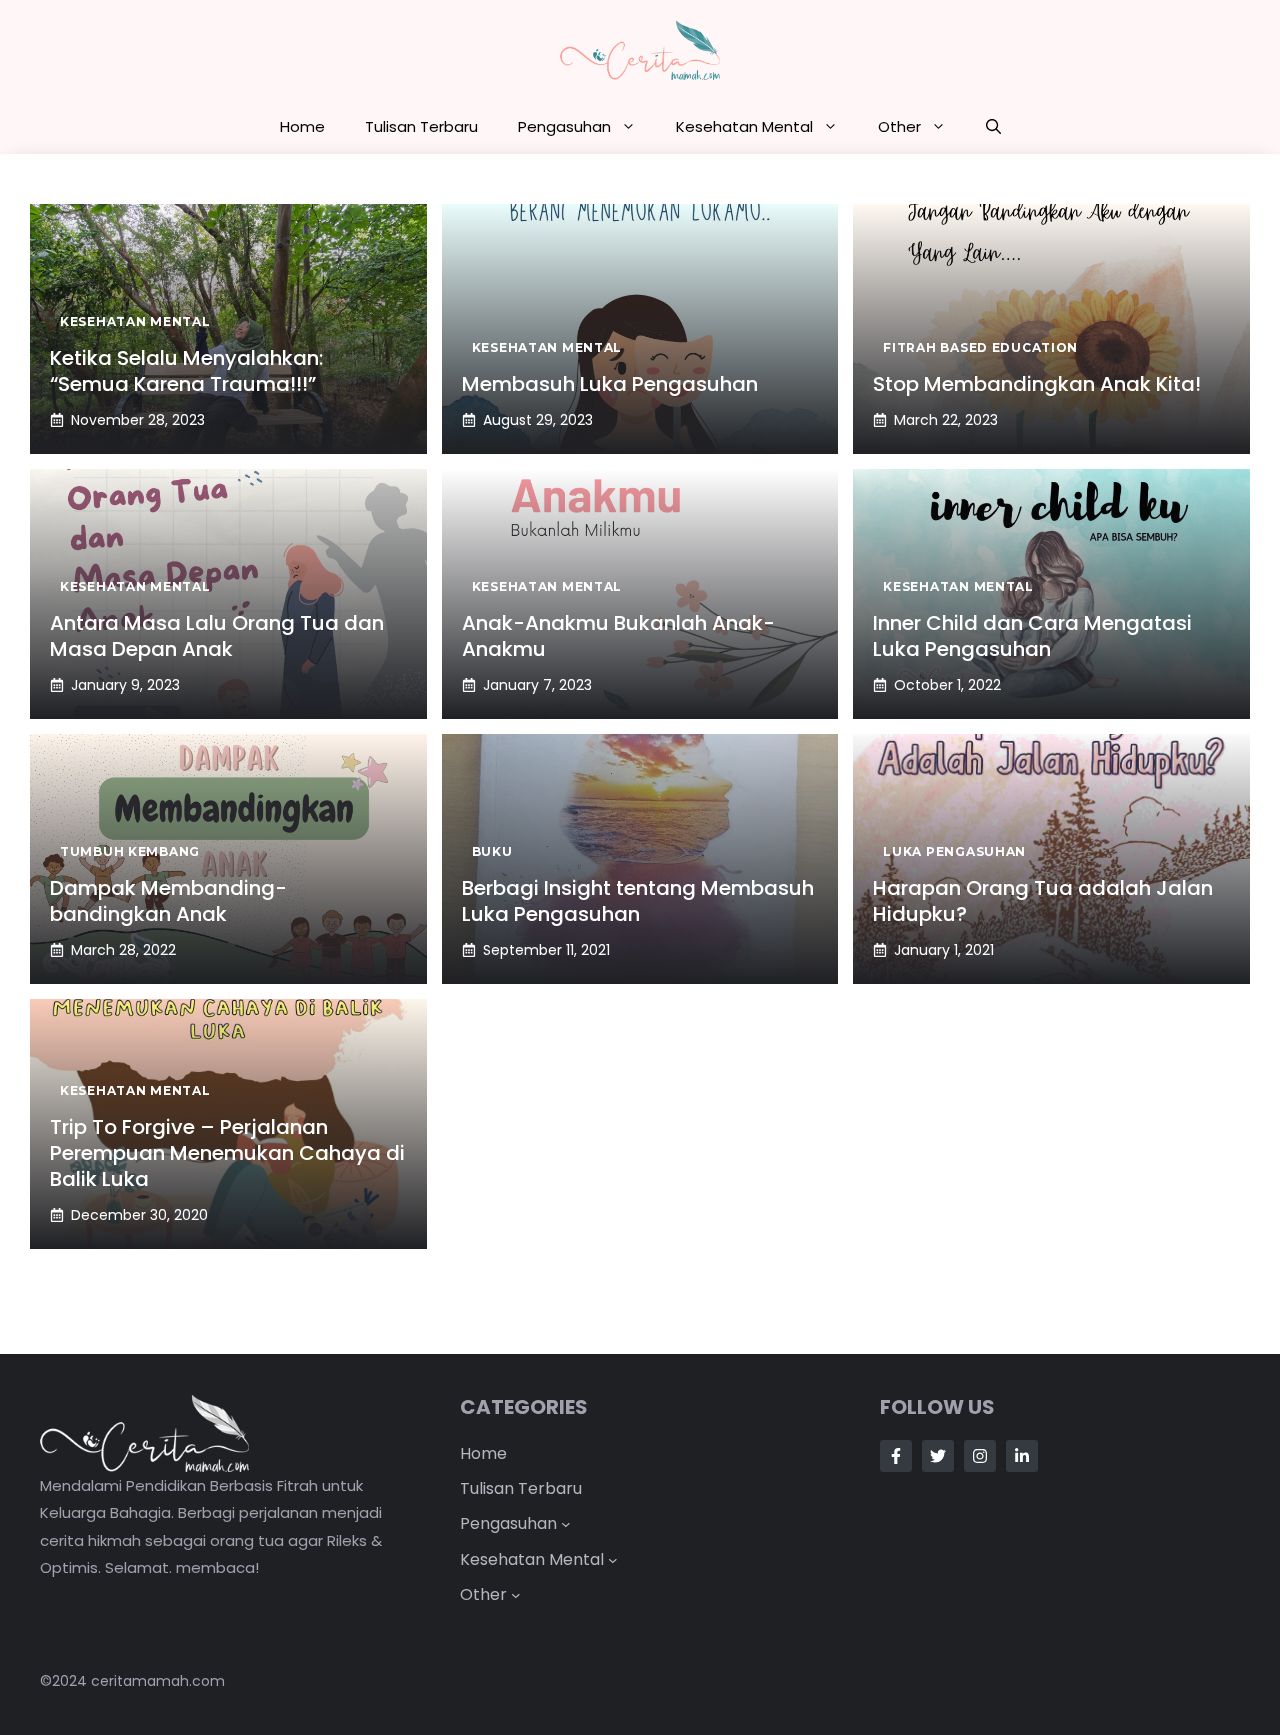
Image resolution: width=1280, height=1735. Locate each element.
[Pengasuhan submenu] (566, 1524)
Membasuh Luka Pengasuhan (610, 384)
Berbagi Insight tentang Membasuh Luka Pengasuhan (638, 901)
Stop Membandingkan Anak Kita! (1037, 384)
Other (899, 126)
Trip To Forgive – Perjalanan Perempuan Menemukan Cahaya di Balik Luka (227, 1153)
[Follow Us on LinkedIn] (1022, 1456)
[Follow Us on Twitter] (938, 1456)
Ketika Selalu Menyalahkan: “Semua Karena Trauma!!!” (186, 371)
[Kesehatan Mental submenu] (613, 1559)
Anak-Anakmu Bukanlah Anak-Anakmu (618, 636)
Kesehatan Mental (744, 126)
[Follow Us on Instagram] (980, 1456)
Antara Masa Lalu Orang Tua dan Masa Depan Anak (217, 636)
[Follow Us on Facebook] (896, 1456)
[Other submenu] (516, 1595)
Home (302, 126)
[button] (993, 127)
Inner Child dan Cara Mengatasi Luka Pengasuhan (1032, 636)
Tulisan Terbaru (421, 126)
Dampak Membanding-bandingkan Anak (168, 901)
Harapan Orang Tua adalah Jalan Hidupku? (1043, 901)
